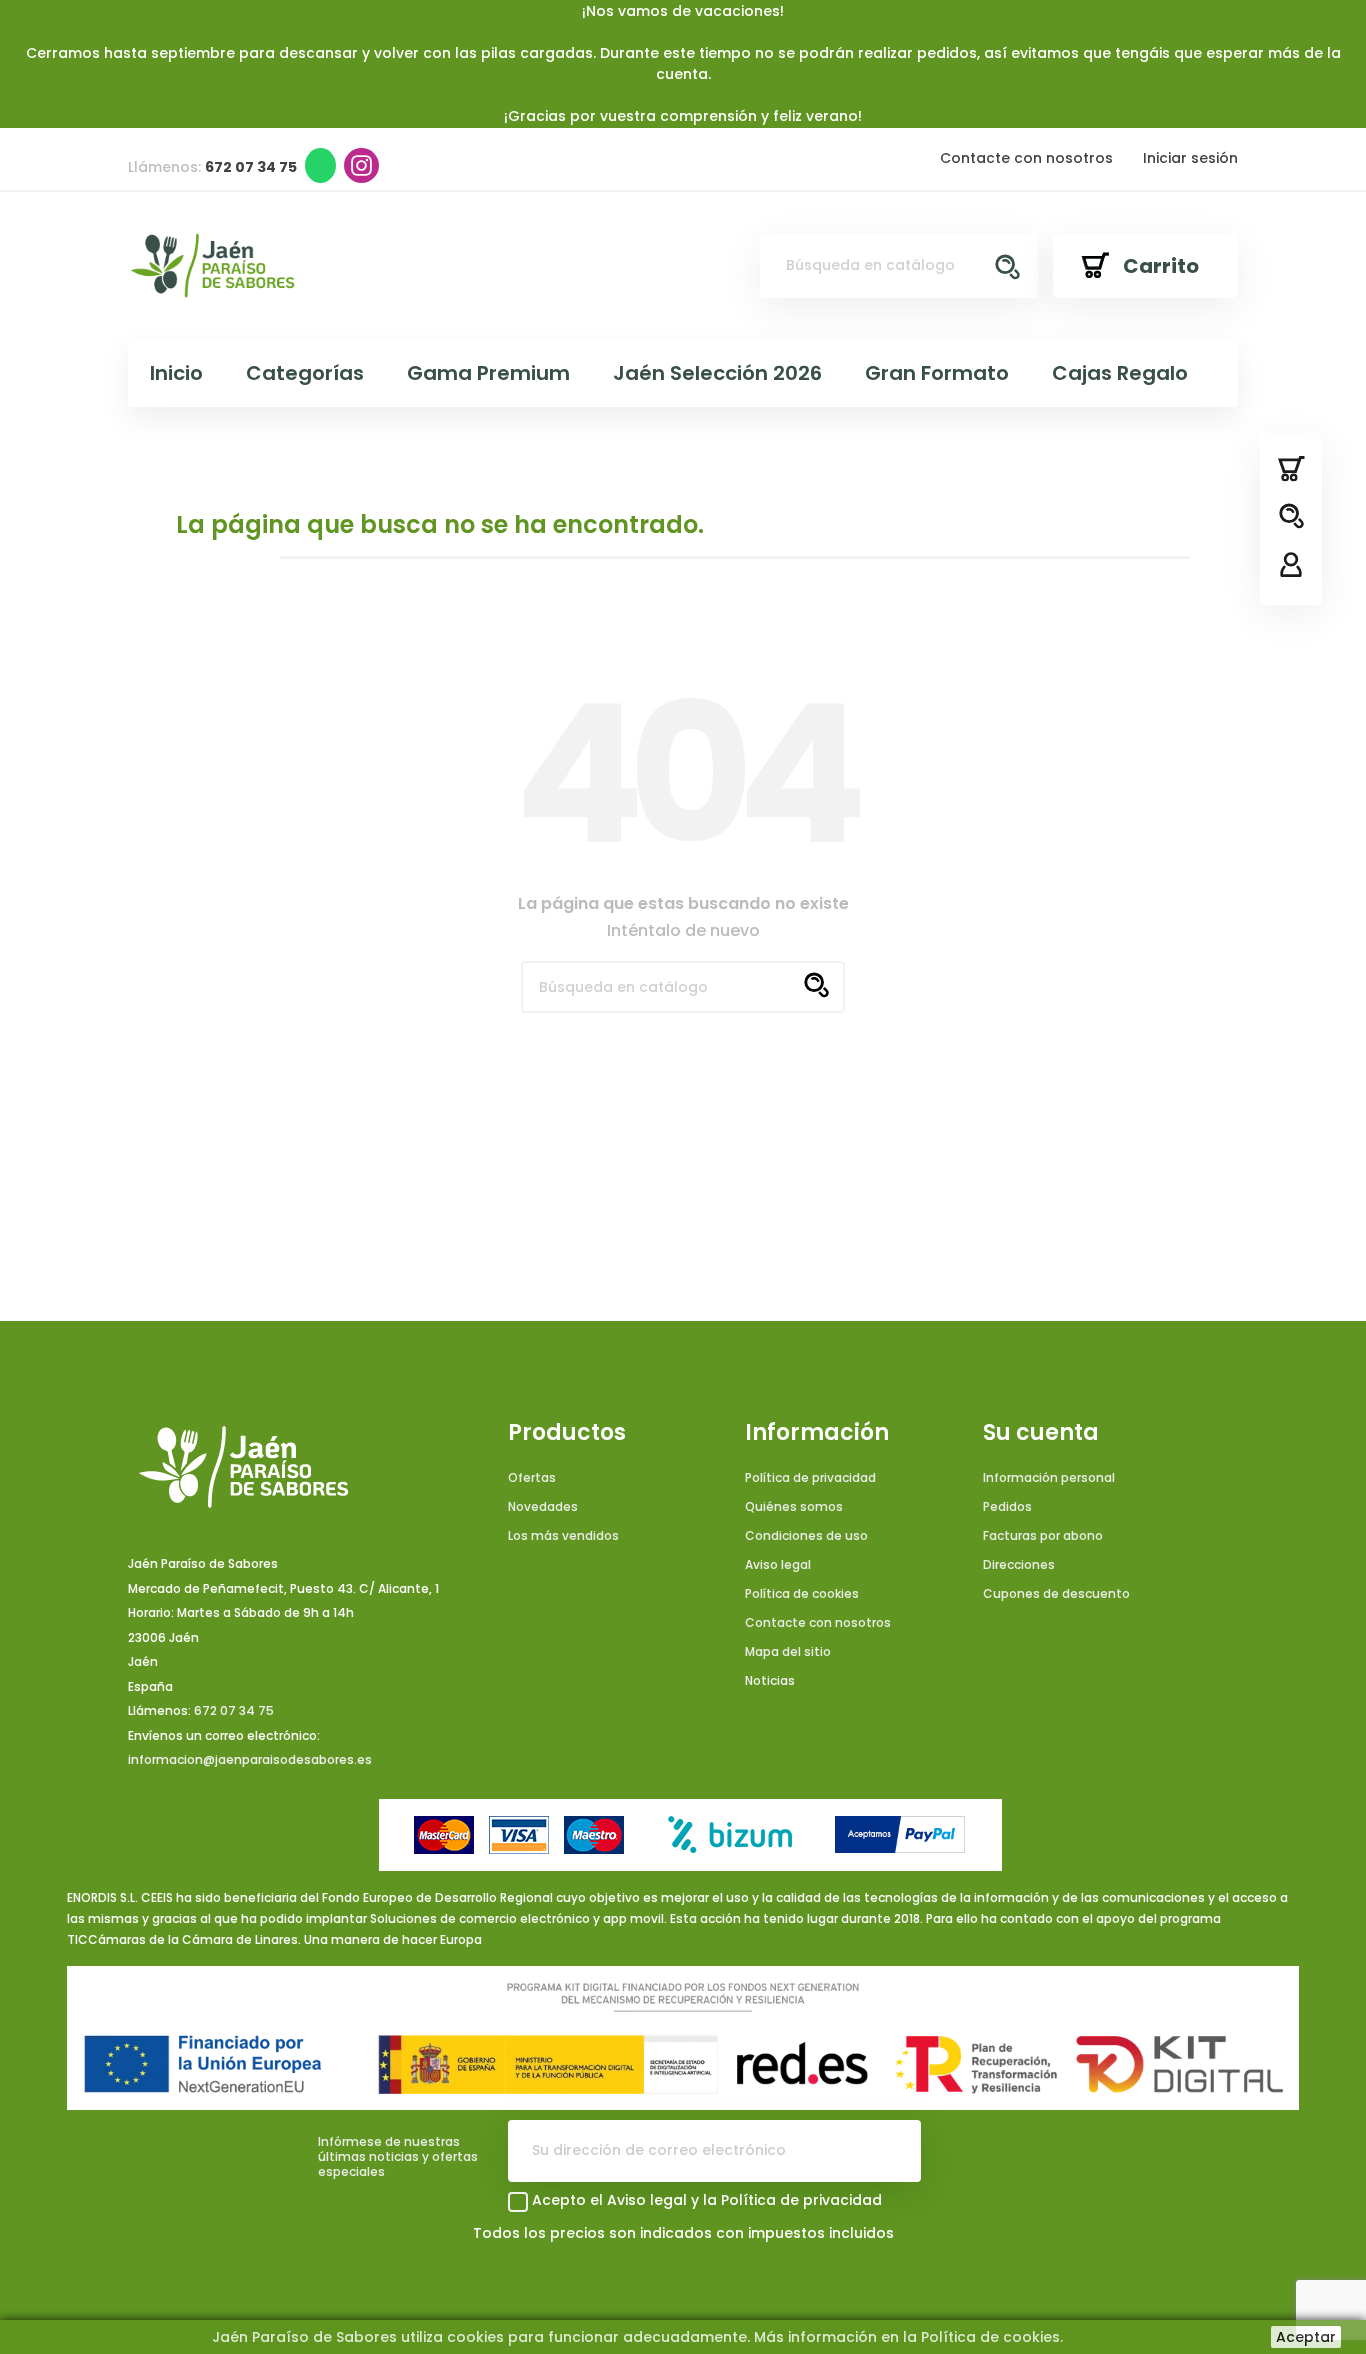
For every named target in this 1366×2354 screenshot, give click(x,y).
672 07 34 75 (234, 1710)
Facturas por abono (1043, 1535)
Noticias (770, 1680)
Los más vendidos (563, 1535)
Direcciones (1019, 1564)
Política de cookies (802, 1593)
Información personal (1049, 1477)
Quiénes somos (794, 1506)
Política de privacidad (810, 1477)
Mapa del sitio (788, 1651)
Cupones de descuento (1056, 1593)
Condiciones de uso (806, 1535)
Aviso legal (778, 1564)
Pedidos (1007, 1506)
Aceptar (1306, 2337)
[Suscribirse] (890, 2151)
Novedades (543, 1506)
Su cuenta (1041, 1433)
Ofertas (532, 1477)
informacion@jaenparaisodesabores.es (250, 1759)
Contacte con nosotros (1026, 158)
